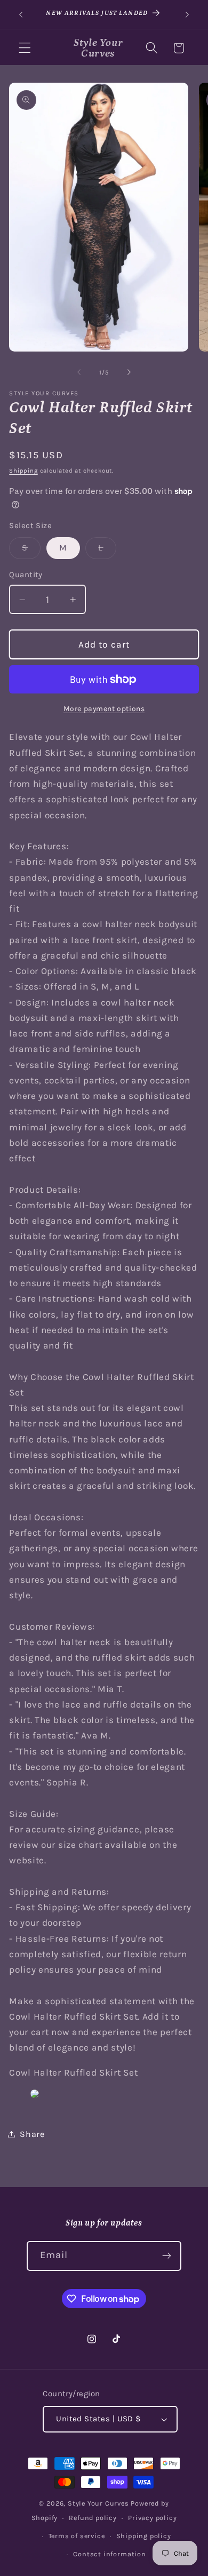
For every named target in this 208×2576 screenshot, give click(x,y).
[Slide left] (79, 372)
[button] (25, 48)
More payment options (104, 708)
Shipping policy (144, 2536)
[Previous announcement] (21, 14)
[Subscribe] (167, 2256)
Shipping (23, 470)
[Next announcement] (187, 14)
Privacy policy (152, 2518)
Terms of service (77, 2536)
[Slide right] (129, 372)
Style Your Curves (98, 2503)
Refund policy (93, 2518)
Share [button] (32, 2134)
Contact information (109, 2554)
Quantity (26, 575)
